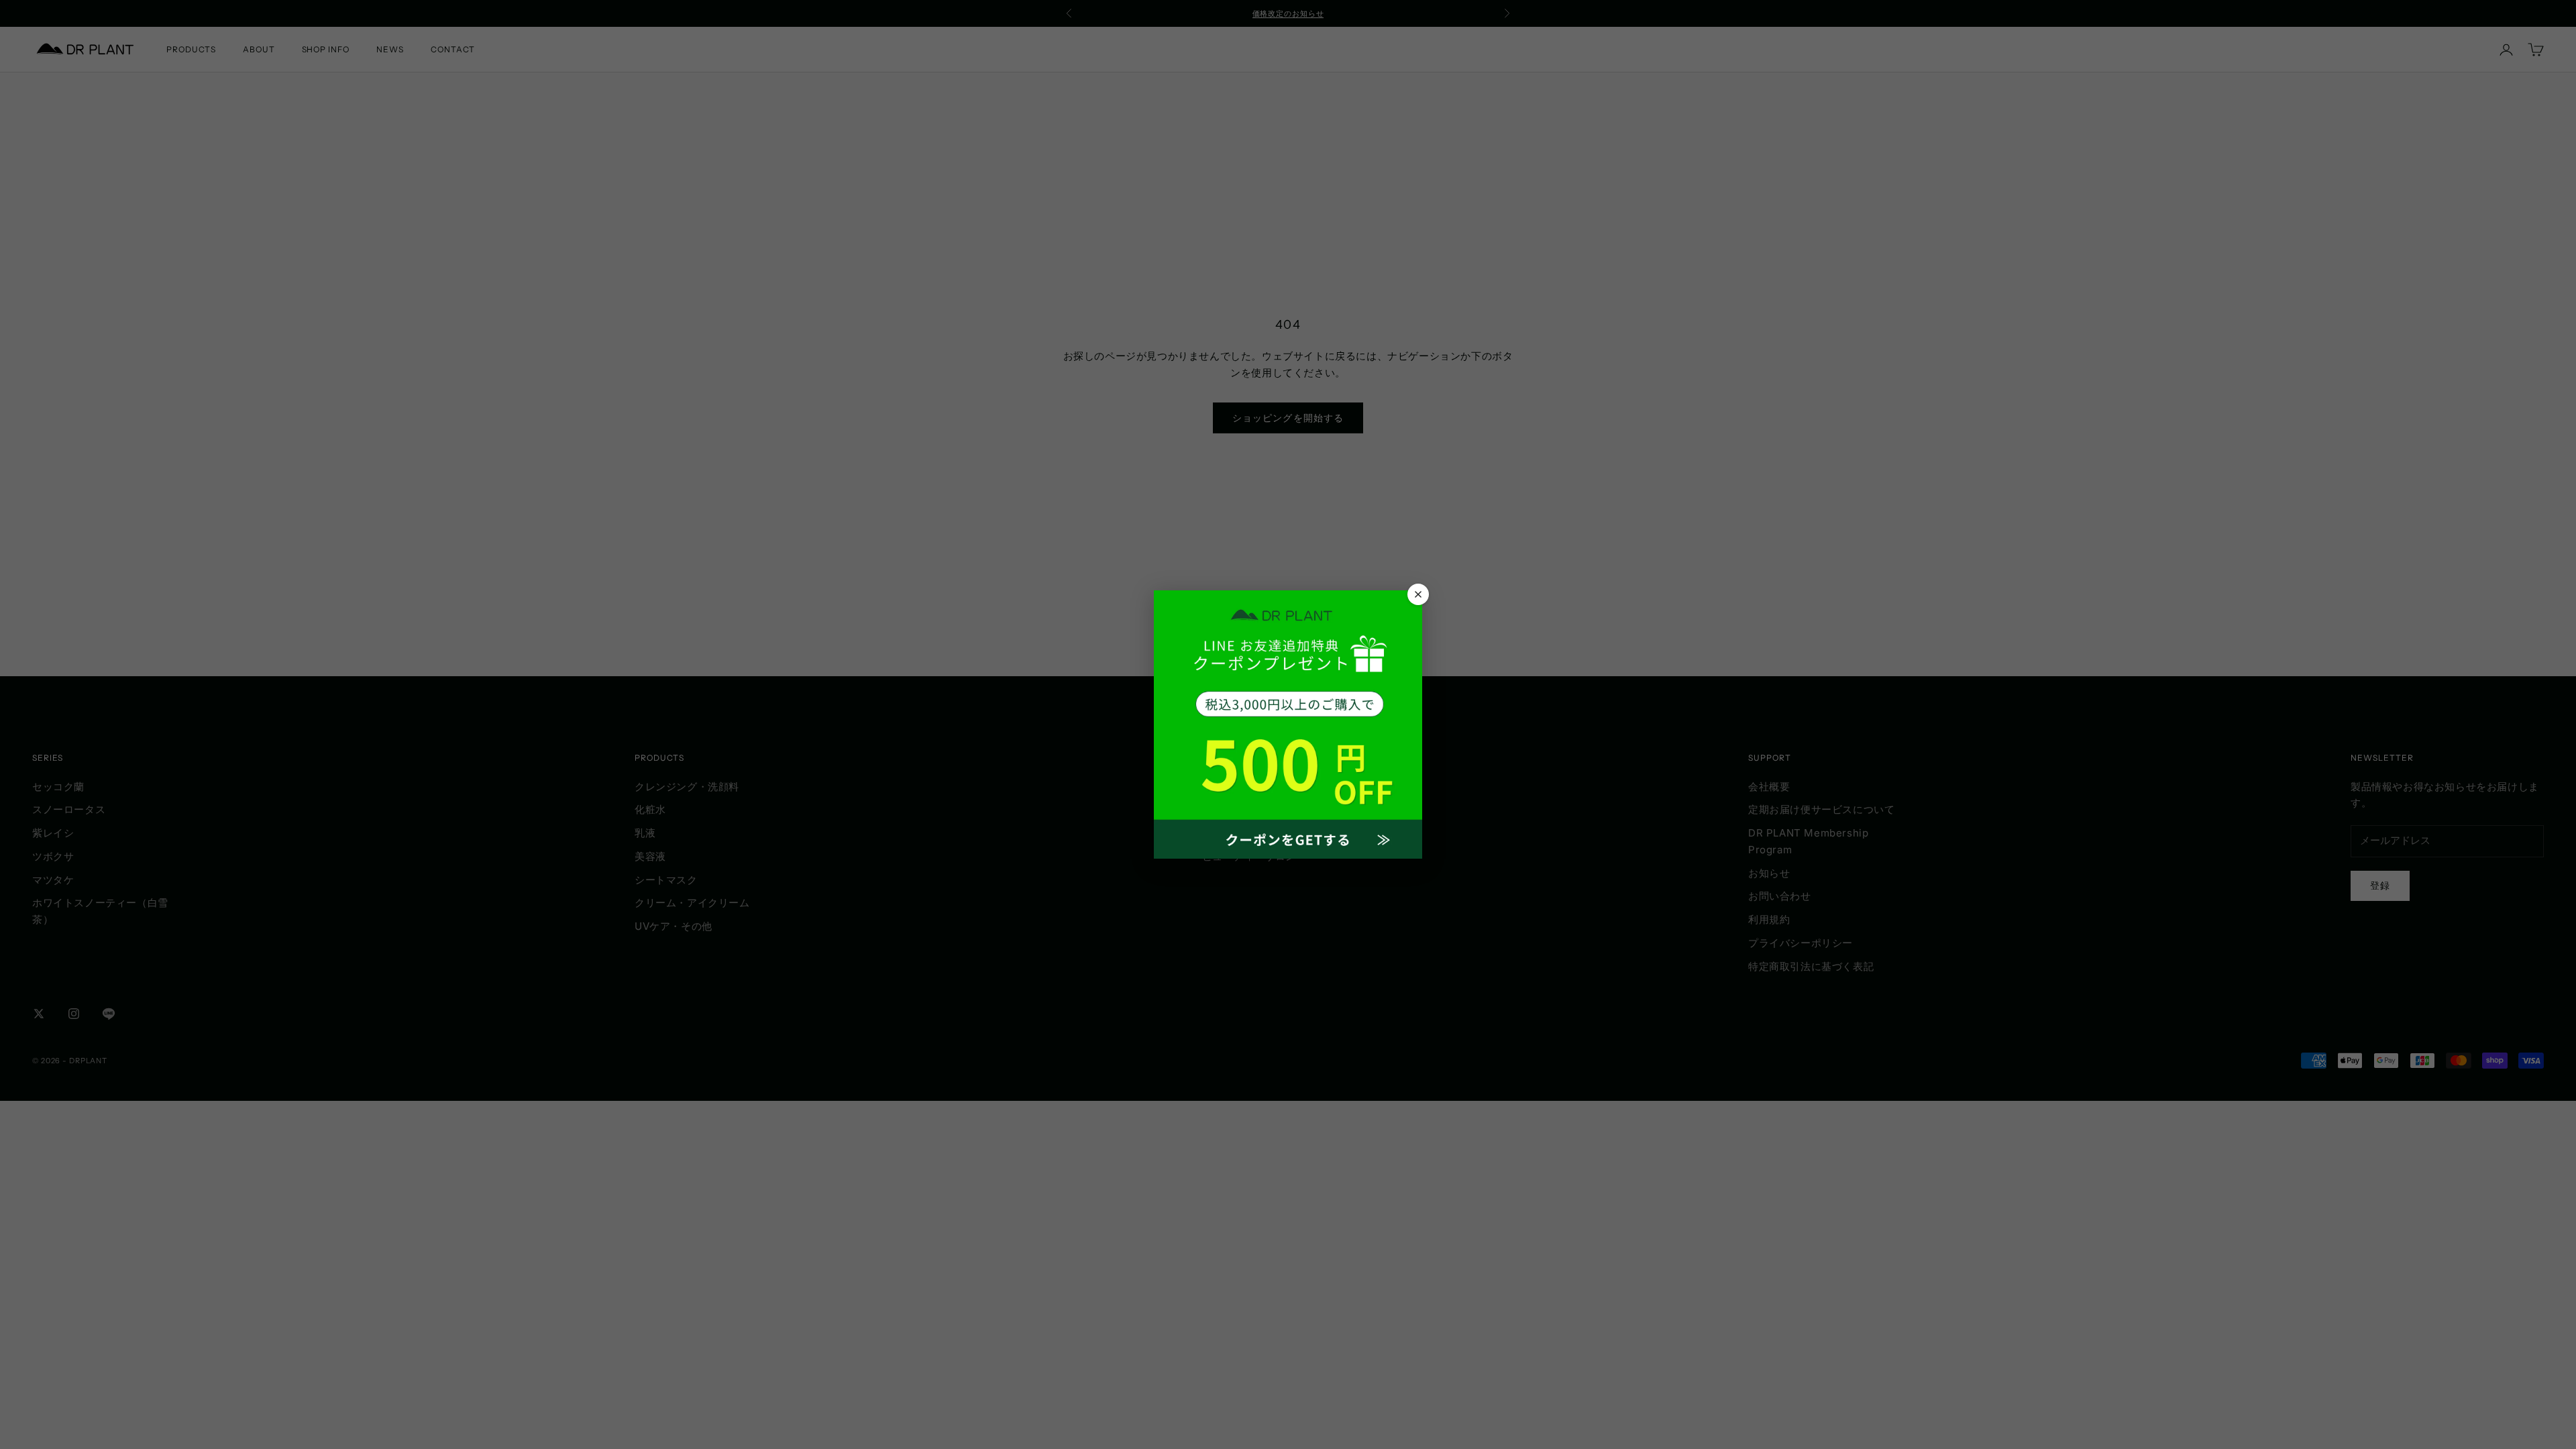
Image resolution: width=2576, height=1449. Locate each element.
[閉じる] (1418, 594)
